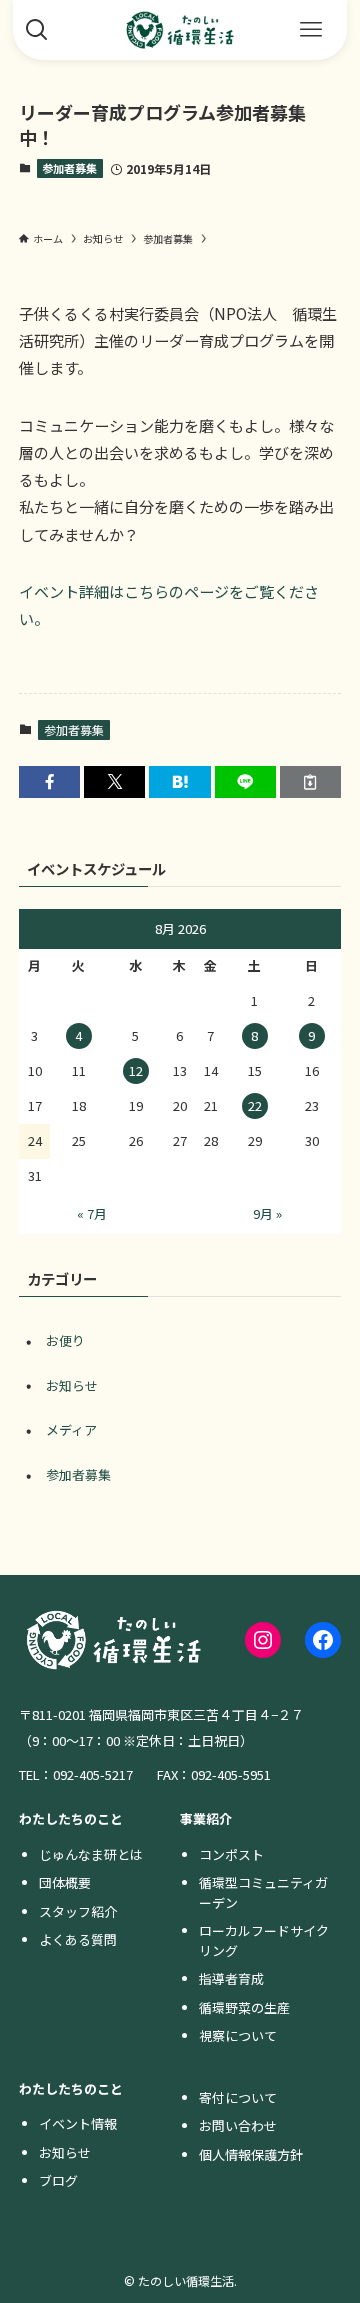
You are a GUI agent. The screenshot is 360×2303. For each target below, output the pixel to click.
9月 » (267, 1213)
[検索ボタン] (37, 30)
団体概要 (65, 1882)
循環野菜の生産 (244, 2007)
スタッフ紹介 (78, 1911)
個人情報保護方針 (251, 2154)
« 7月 (92, 1213)
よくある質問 (78, 1939)
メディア (71, 1429)
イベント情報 (78, 2123)
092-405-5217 (93, 1774)
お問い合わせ (238, 2125)
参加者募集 (69, 168)
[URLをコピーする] (310, 782)
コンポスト (231, 1854)
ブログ (58, 2180)
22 (255, 1105)
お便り (65, 1340)
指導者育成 (231, 1978)
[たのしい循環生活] (180, 30)
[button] (49, 782)
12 (136, 1070)
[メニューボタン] (311, 30)
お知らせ (72, 1385)
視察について (238, 2035)
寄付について (238, 2097)
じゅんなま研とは (91, 1854)
